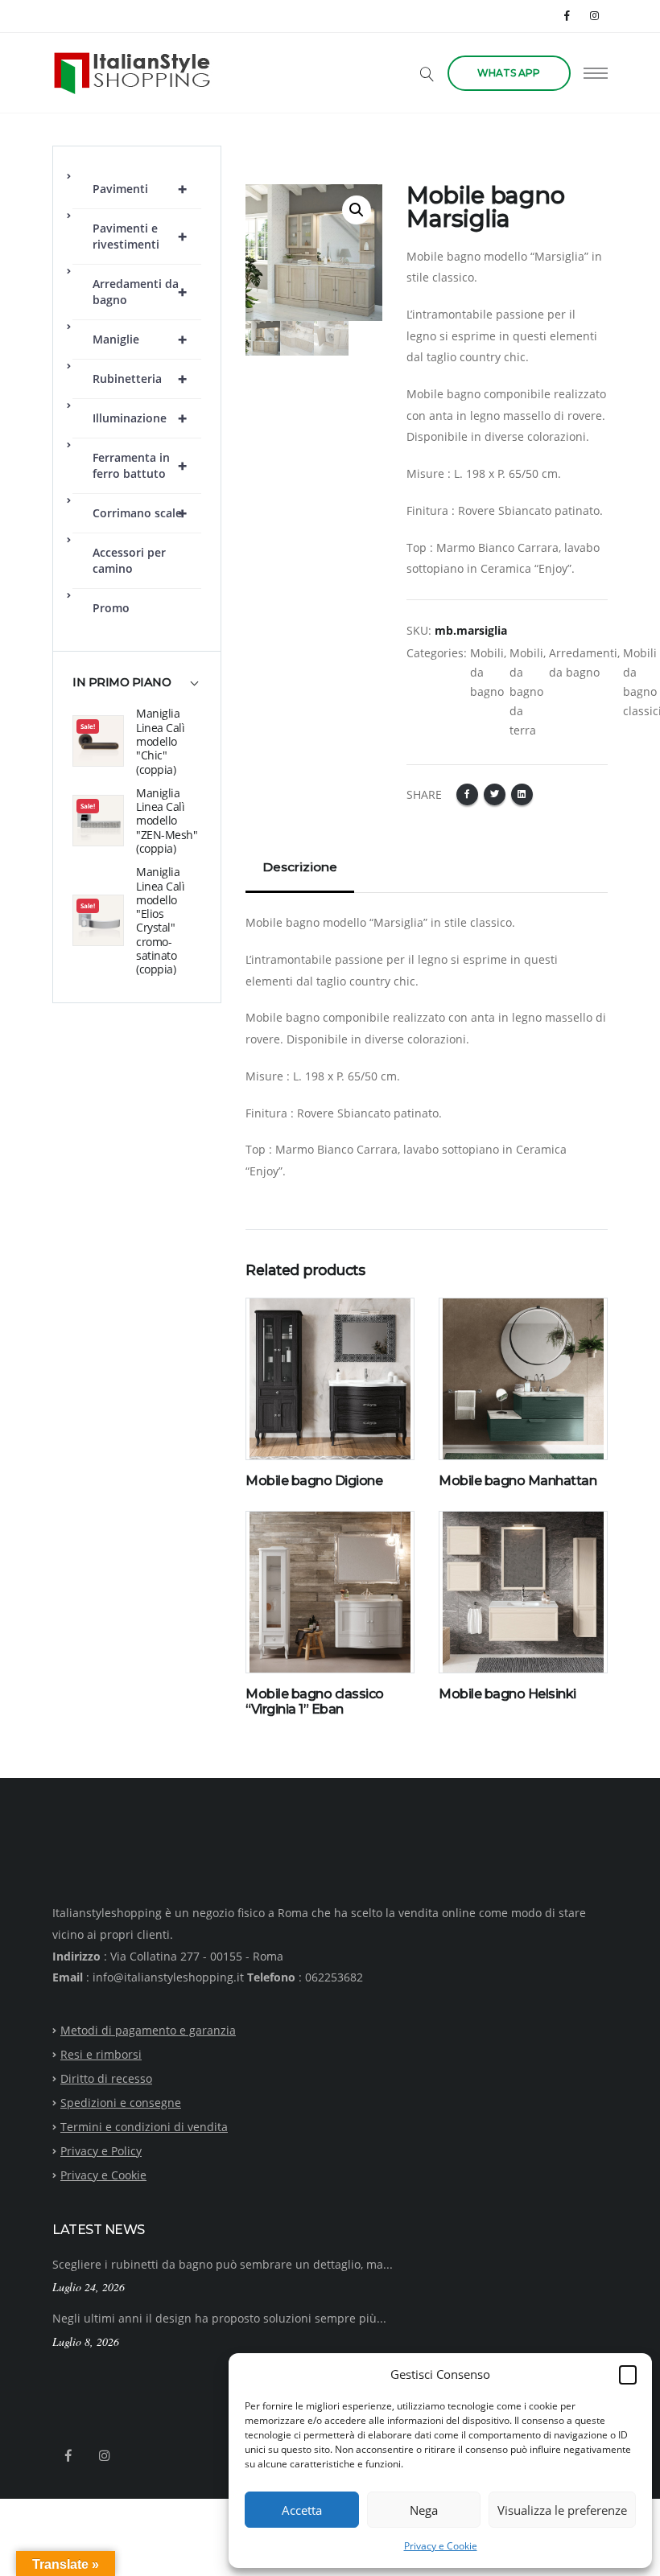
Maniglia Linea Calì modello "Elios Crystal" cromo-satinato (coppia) (160, 920)
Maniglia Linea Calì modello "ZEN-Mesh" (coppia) (167, 821)
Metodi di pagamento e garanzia (148, 2030)
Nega (424, 2510)
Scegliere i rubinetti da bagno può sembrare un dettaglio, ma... (223, 2264)
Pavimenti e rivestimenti (140, 236)
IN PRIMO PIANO (122, 683)
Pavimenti (140, 189)
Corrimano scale (140, 513)
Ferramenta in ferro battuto (140, 465)
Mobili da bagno (487, 672)
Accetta (302, 2510)
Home (261, 155)
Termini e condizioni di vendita (144, 2127)
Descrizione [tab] (300, 867)
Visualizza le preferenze (562, 2510)
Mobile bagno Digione (314, 1481)
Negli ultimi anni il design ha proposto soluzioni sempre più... (219, 2318)
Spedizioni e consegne (121, 2103)
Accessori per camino (129, 560)
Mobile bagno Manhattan (518, 1481)
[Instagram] (594, 16)
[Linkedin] (522, 794)
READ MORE (287, 1450)
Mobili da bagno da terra (526, 691)
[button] (628, 2374)
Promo (111, 608)
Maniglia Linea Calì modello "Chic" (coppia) (160, 741)
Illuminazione (140, 418)
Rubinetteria (140, 379)
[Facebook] (568, 16)
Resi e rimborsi (101, 2054)
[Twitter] (495, 794)
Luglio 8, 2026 (86, 2341)
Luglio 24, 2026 (89, 2287)
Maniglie (140, 339)
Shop (306, 155)
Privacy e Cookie (441, 2546)
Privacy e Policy (101, 2151)
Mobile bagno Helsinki (507, 1694)
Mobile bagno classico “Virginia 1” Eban (315, 1702)
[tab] (137, 690)
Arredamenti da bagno (140, 292)
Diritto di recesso (106, 2078)
